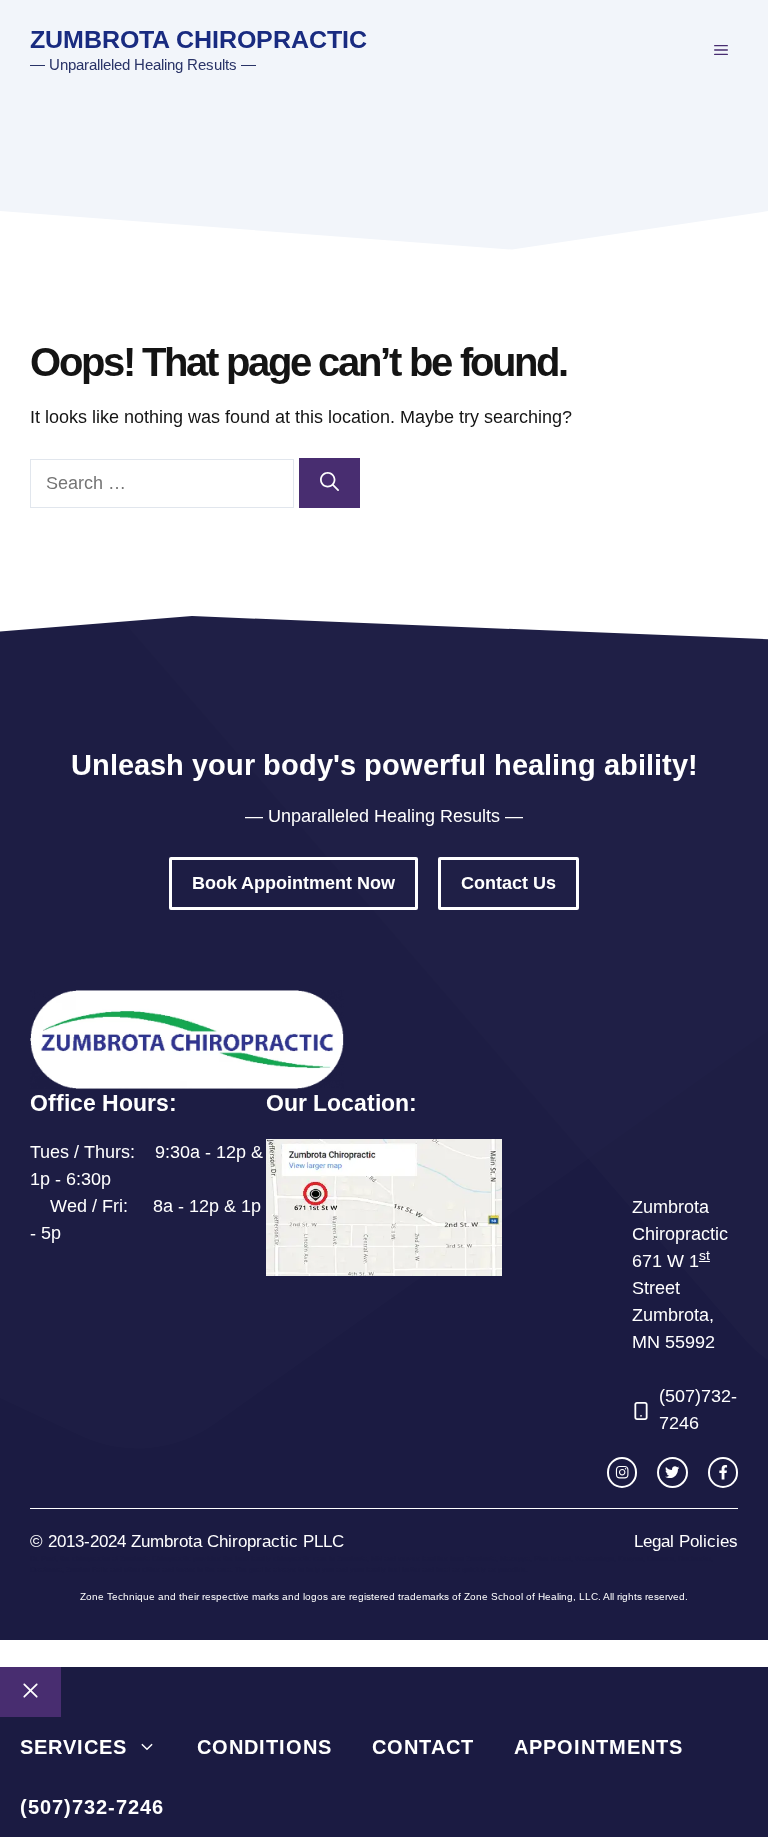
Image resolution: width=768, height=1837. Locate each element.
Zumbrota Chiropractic (198, 39)
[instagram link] (622, 1472)
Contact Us (508, 883)
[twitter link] (672, 1472)
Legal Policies (686, 1541)
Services (73, 1747)
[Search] (329, 483)
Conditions (264, 1747)
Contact (423, 1747)
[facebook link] (723, 1472)
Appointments (598, 1747)
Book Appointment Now (293, 883)
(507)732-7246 (92, 1807)
